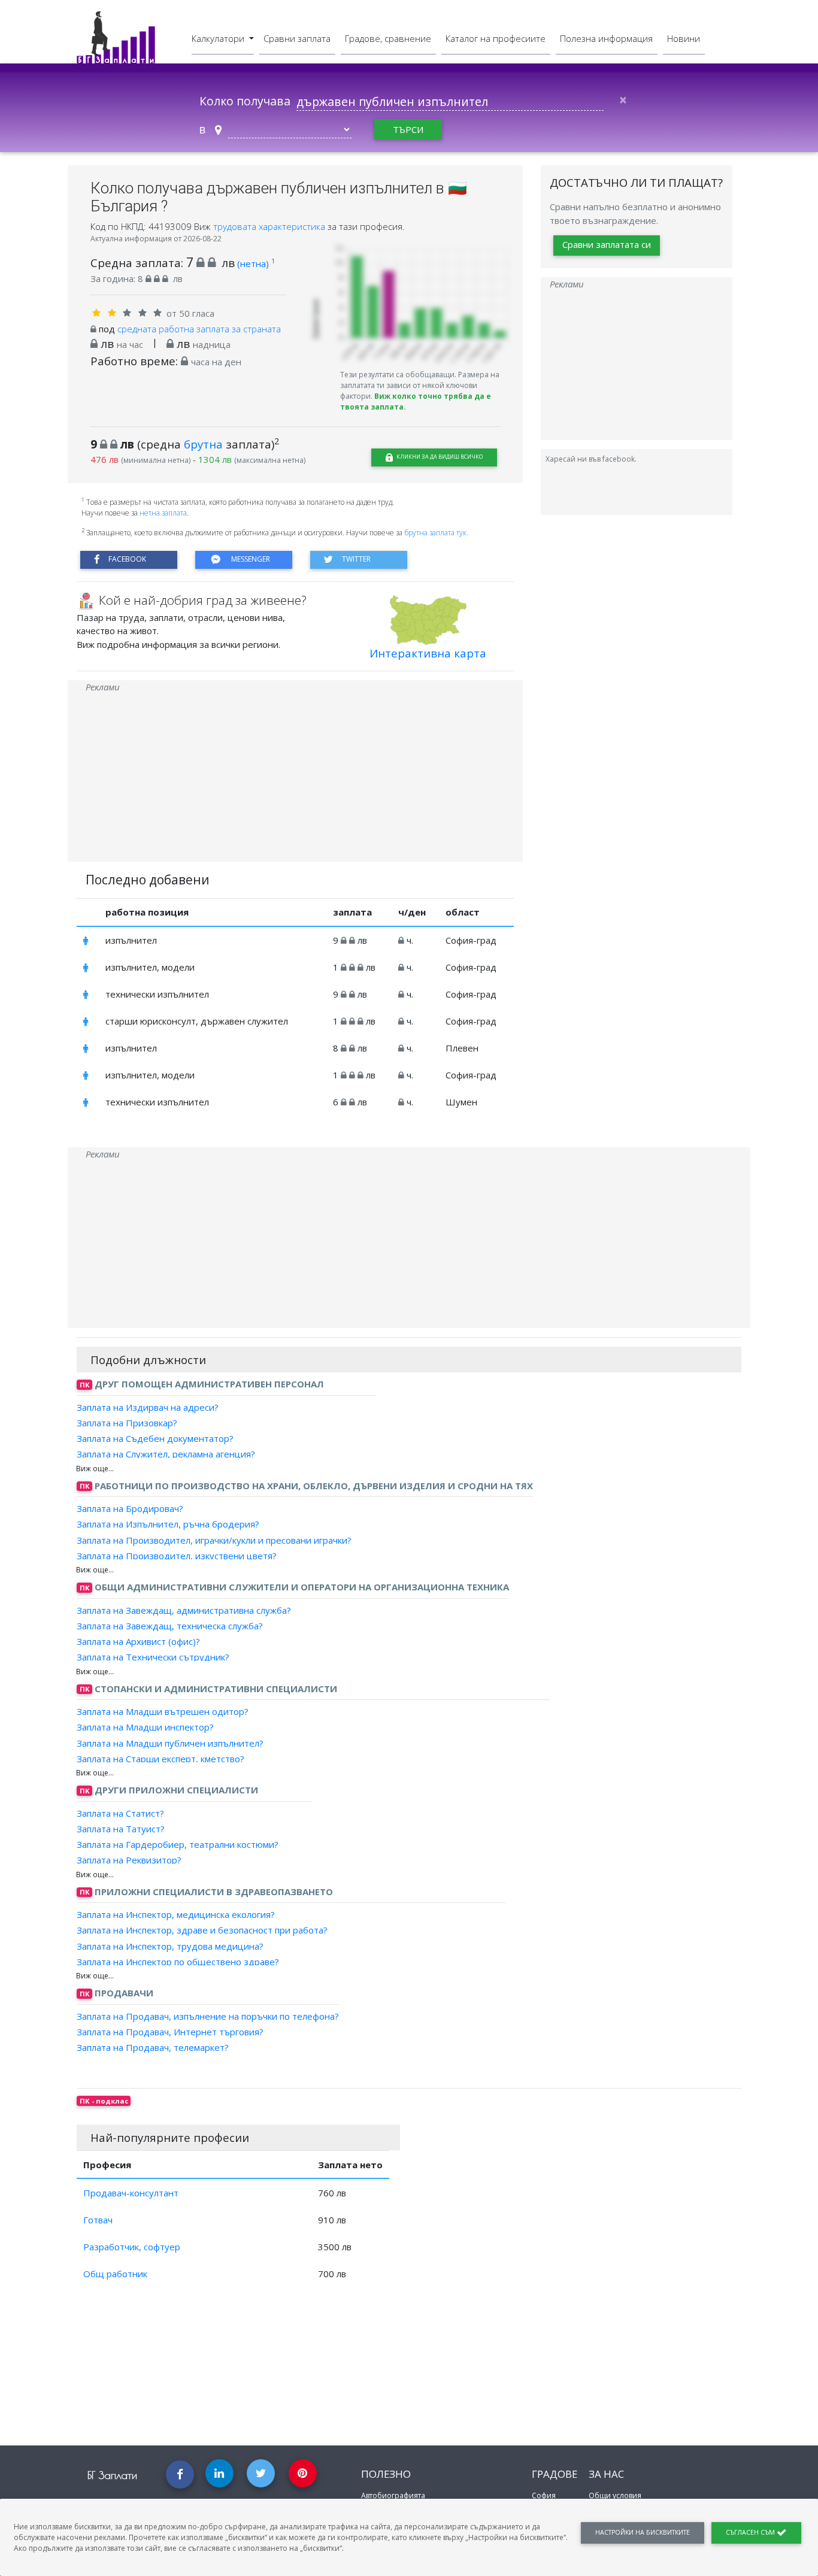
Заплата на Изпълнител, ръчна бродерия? (168, 1524)
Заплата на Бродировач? (130, 1508)
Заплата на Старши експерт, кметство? (160, 1759)
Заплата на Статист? (120, 1813)
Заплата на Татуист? (121, 1829)
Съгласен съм (751, 2532)
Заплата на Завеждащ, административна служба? (184, 1610)
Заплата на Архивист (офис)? (138, 1641)
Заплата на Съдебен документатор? (155, 1438)
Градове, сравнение (388, 38)
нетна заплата (163, 513)
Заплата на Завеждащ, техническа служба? (170, 1626)
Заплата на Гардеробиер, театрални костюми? (178, 1844)
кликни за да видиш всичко (439, 457)
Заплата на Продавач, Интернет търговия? (170, 2032)
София (544, 2495)
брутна (203, 444)
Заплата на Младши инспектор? (145, 1727)
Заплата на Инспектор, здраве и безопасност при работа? (202, 1930)
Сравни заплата (297, 38)
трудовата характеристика (270, 226)
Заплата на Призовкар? (127, 1423)
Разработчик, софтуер (132, 2247)
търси (408, 129)
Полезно (386, 2474)
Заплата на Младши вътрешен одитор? (163, 1711)
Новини (684, 38)
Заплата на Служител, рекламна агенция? (166, 1454)
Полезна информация (606, 38)
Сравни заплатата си (607, 244)
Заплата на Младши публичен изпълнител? (170, 1742)
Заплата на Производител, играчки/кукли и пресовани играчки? (214, 1539)
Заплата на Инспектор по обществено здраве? (178, 1962)
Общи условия (615, 2495)
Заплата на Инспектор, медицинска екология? (176, 1914)
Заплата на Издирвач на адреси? (148, 1407)
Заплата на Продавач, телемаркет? (153, 2047)
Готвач (98, 2220)
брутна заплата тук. (436, 533)
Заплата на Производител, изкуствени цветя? (177, 1556)
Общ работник (115, 2274)
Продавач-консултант (131, 2193)
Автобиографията (393, 2495)
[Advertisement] (295, 778)
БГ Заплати (112, 2475)
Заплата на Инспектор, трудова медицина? (170, 1945)
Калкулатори (219, 38)
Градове (555, 2474)
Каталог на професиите (496, 38)
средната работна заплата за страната (199, 329)
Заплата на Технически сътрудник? (153, 1657)
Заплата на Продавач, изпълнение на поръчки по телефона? (208, 2016)
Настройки (643, 2532)
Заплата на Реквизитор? (129, 1860)
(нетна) (256, 263)
